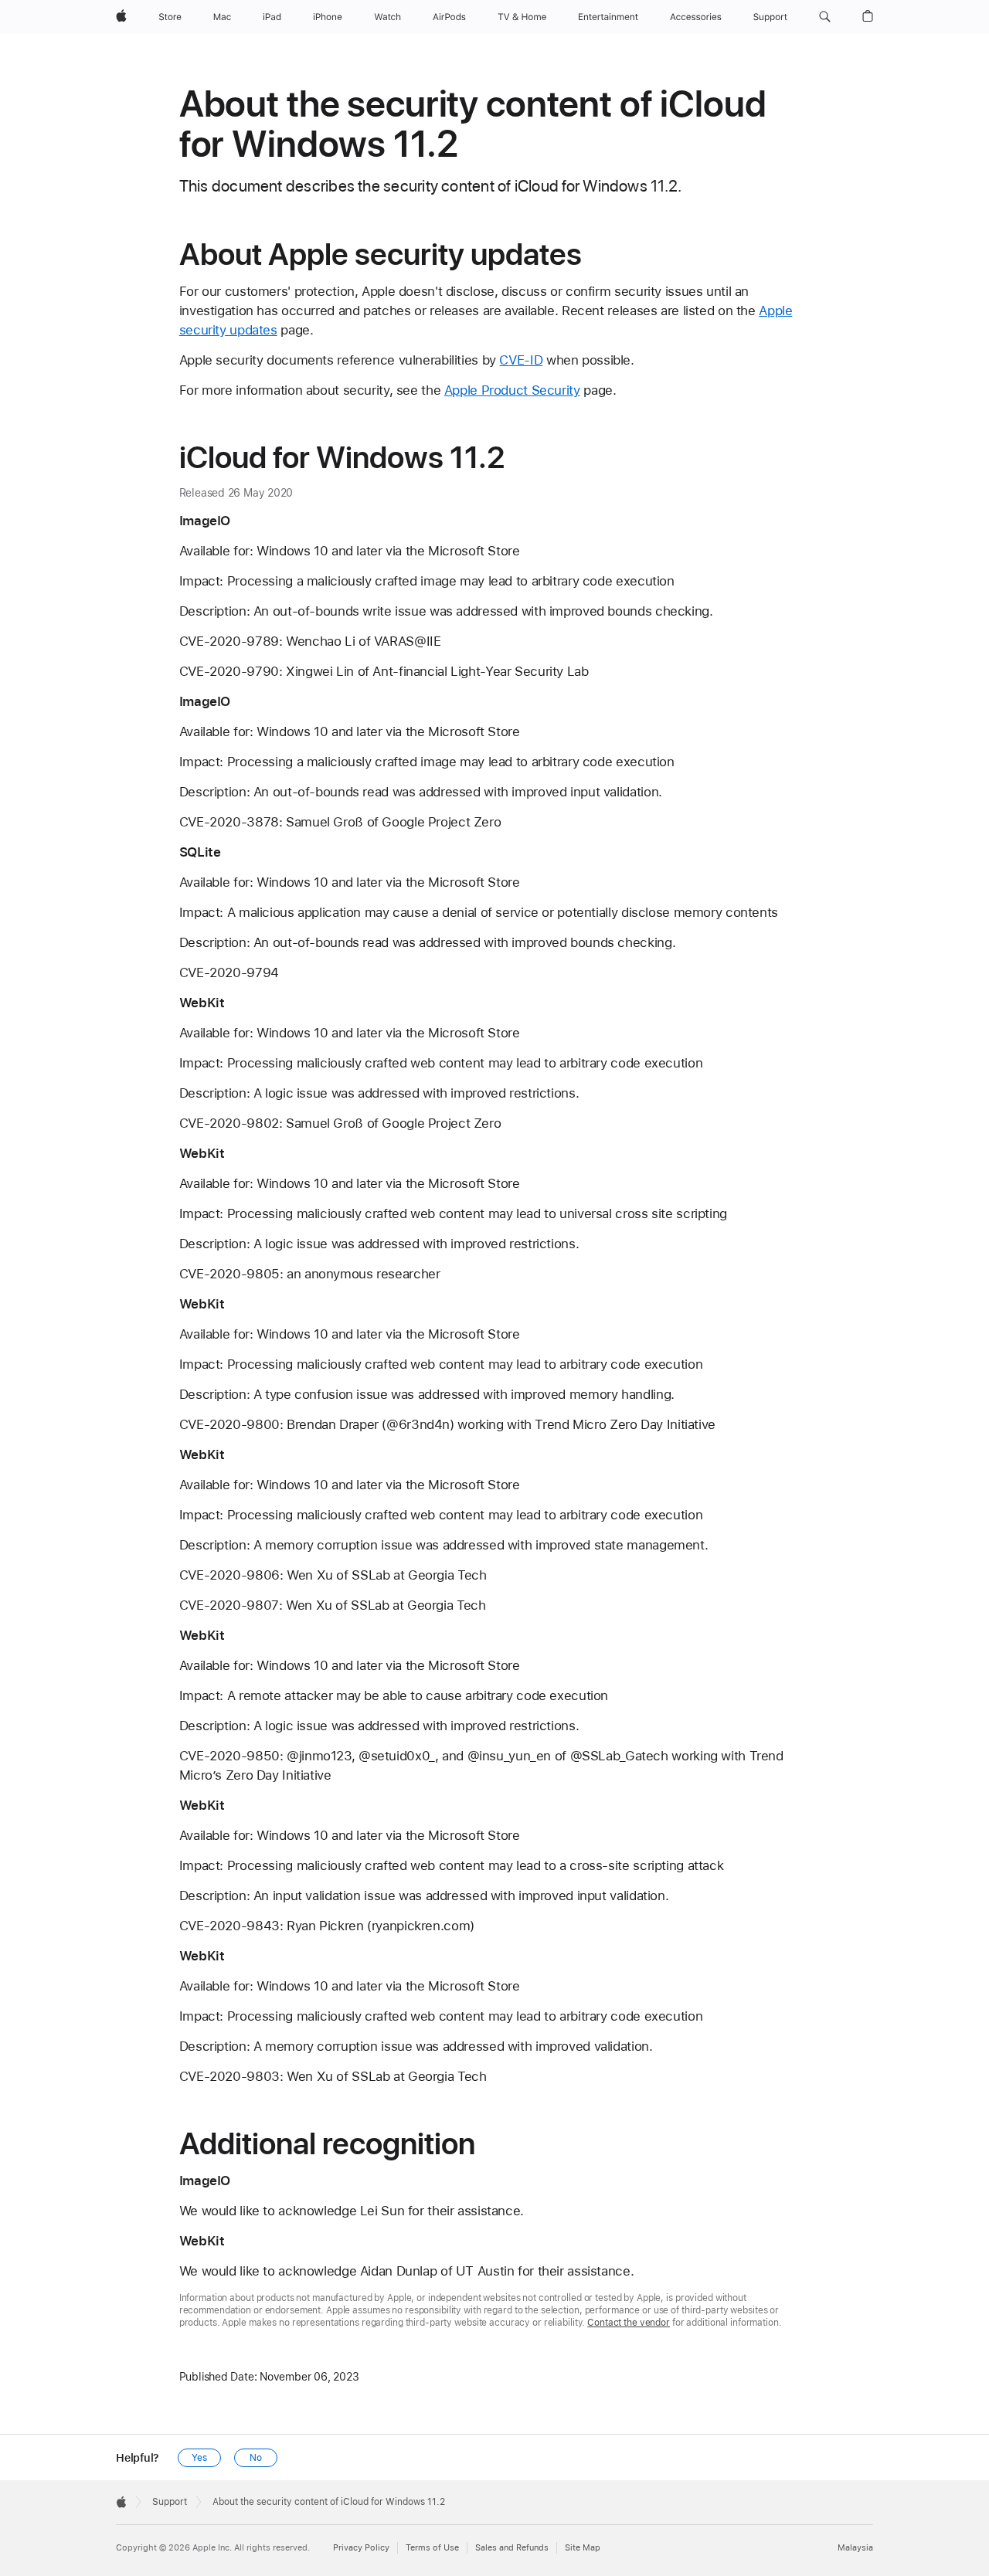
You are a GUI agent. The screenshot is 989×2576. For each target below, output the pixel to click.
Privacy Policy (361, 2548)
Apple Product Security (512, 390)
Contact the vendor (629, 2323)
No (256, 2458)
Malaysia (855, 2548)
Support (170, 2502)
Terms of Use (432, 2548)
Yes (199, 2458)
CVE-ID (521, 360)
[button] (825, 17)
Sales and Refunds (512, 2548)
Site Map (583, 2548)
